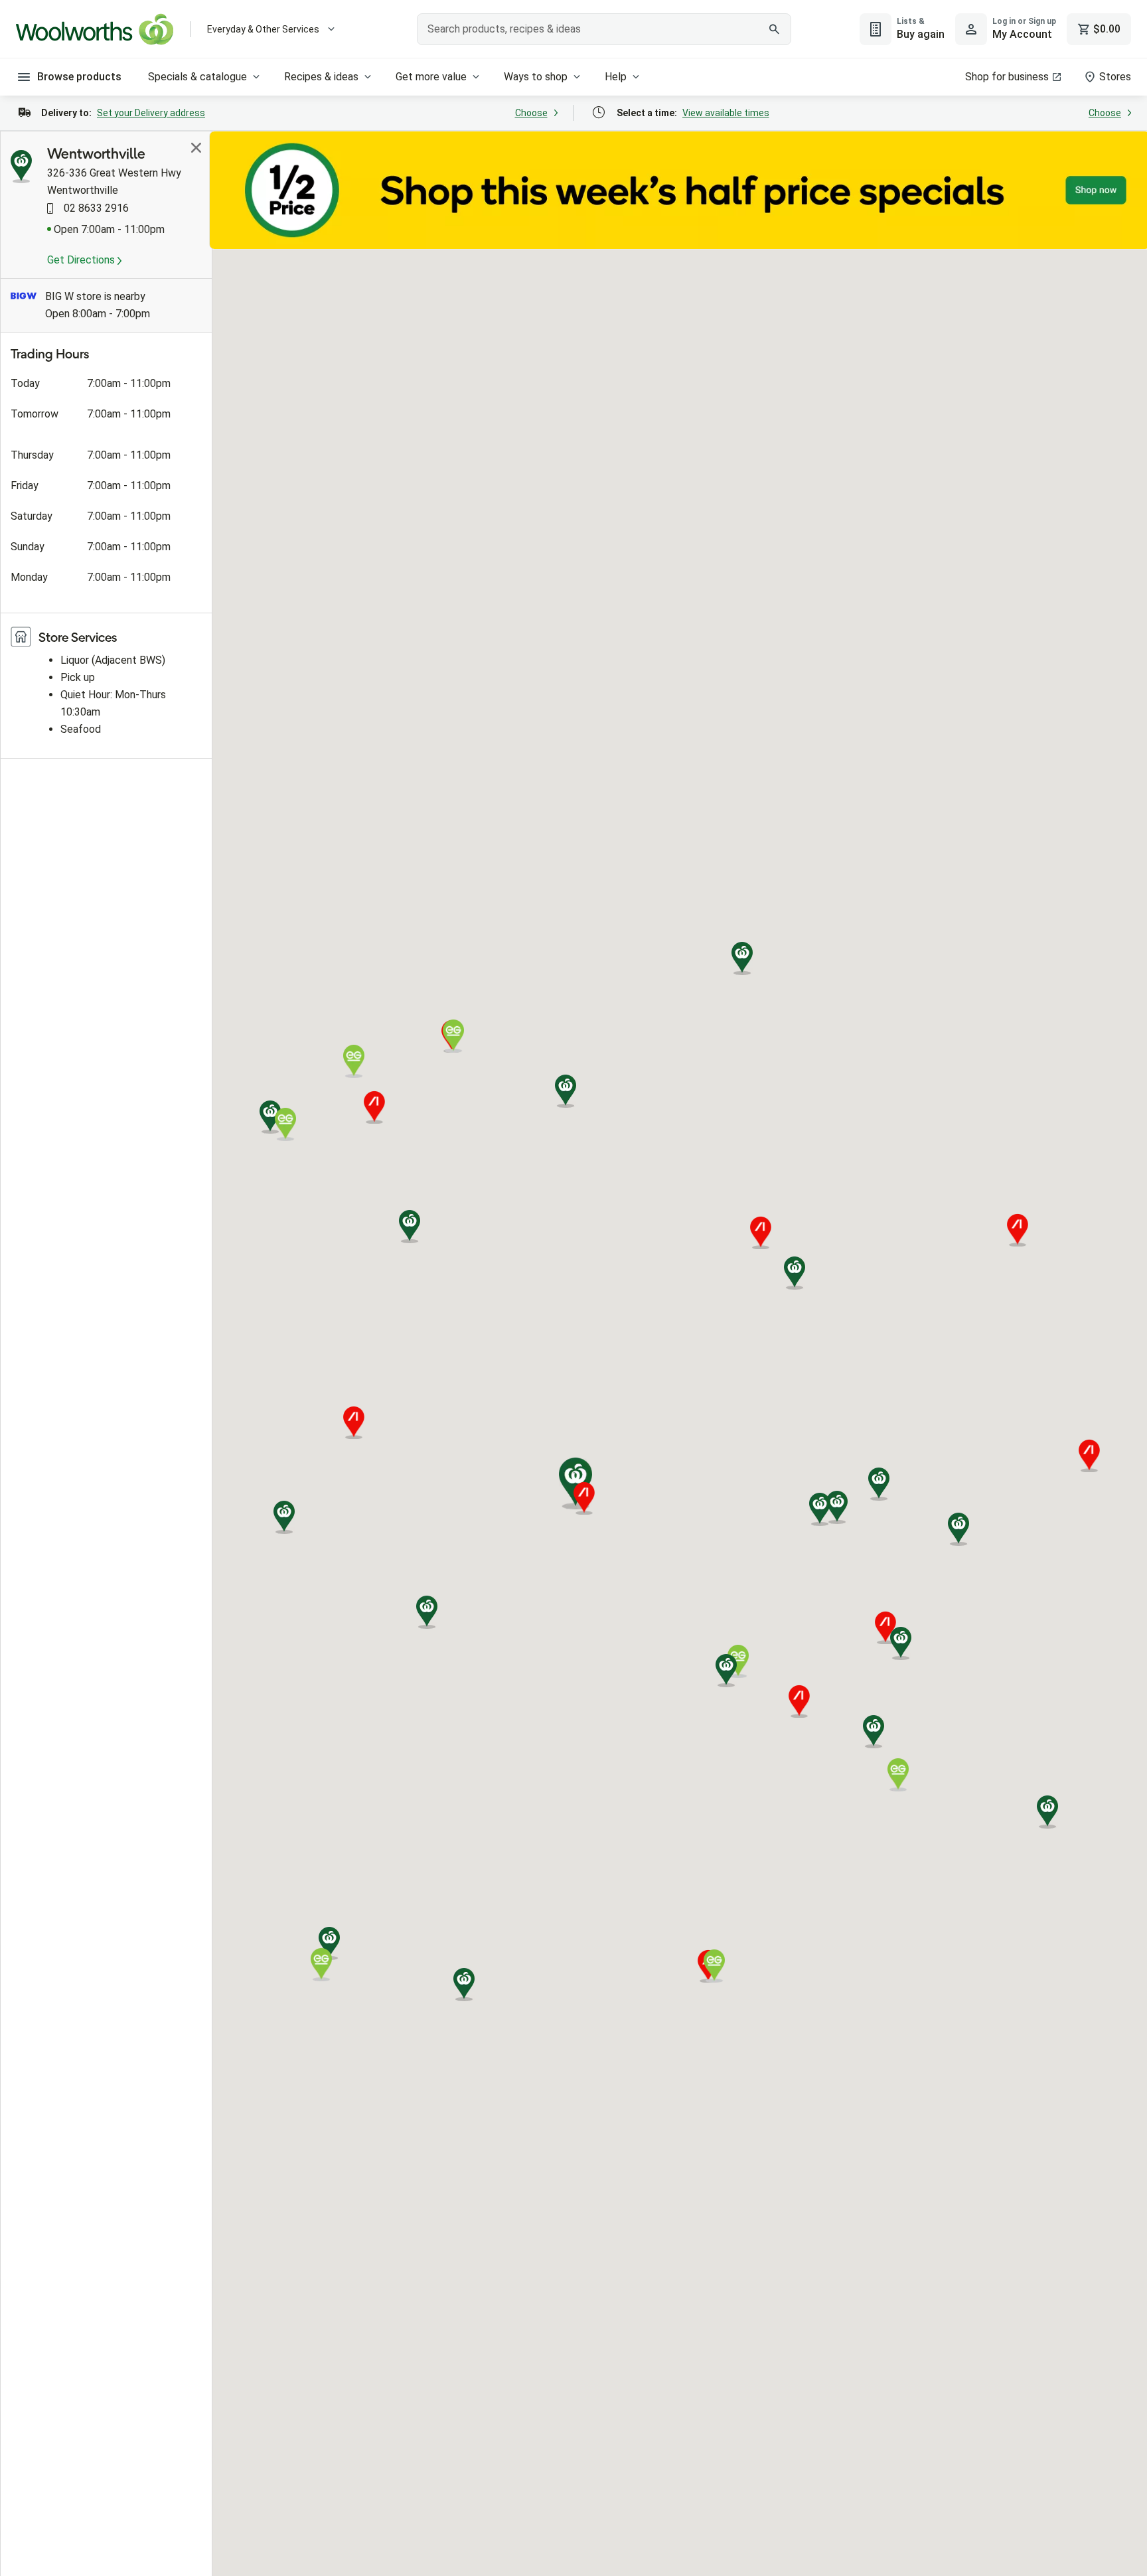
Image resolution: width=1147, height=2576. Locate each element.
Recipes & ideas (321, 77)
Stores (1115, 77)
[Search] (774, 29)
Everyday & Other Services (263, 29)
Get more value (431, 77)
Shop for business (1007, 77)
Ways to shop (536, 77)
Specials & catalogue (197, 77)
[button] (795, 1273)
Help (616, 77)
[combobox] (604, 29)
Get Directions (82, 260)
